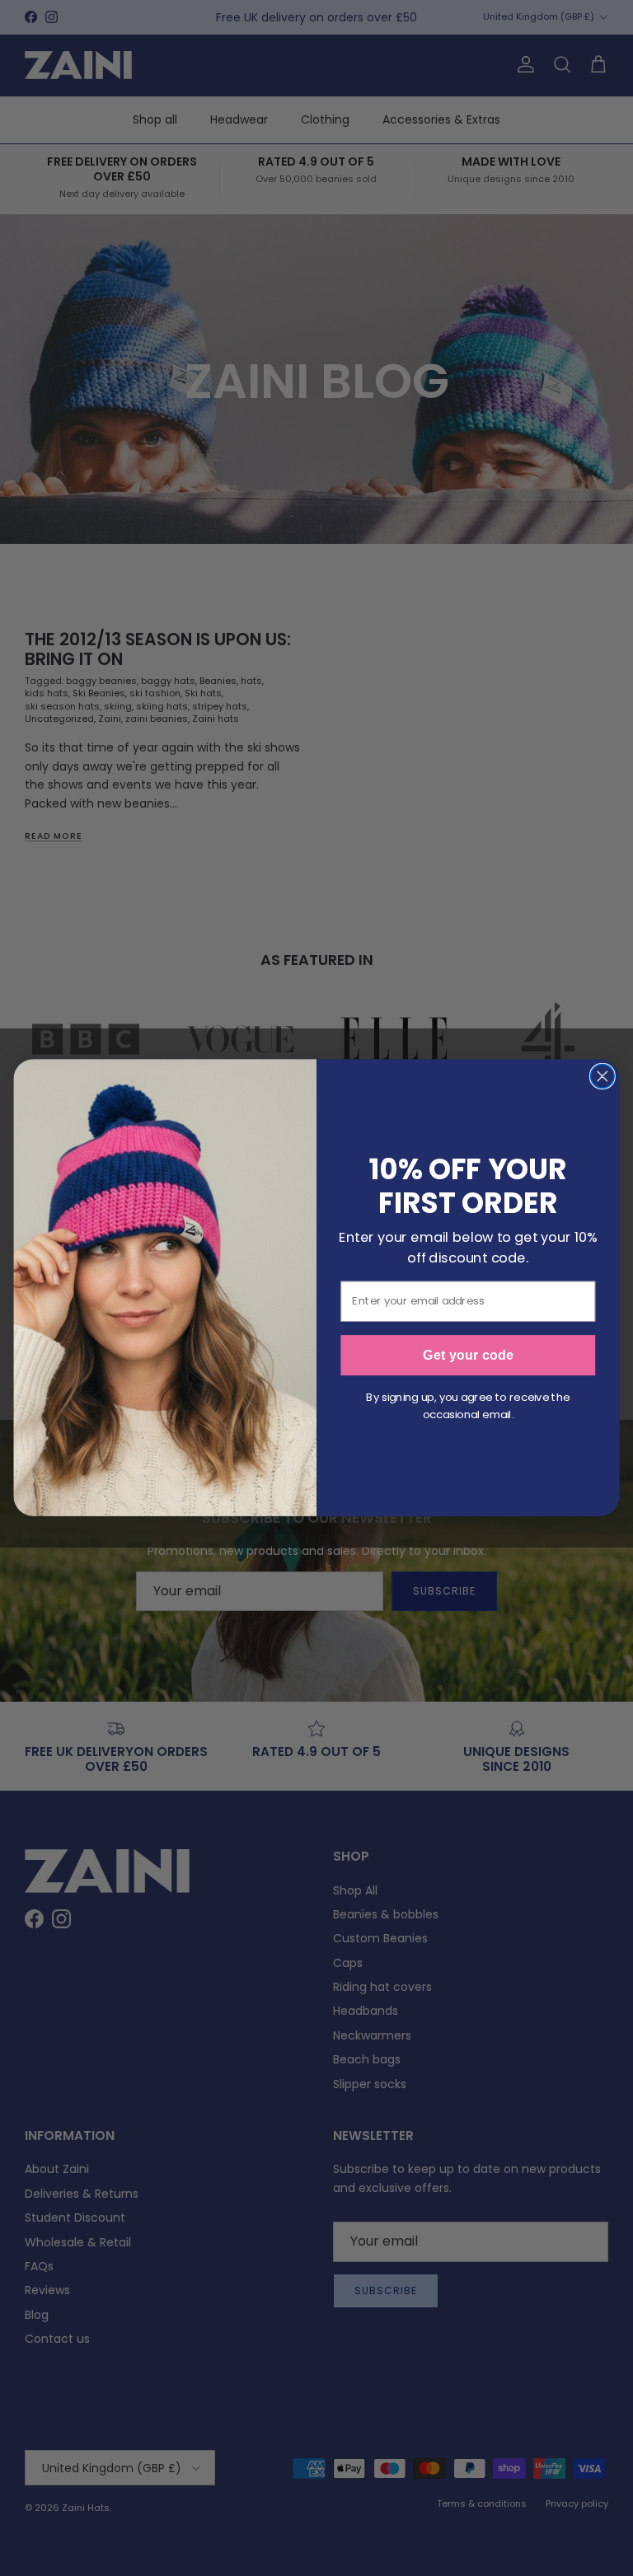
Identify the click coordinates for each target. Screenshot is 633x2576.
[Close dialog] (603, 1077)
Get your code (468, 1356)
